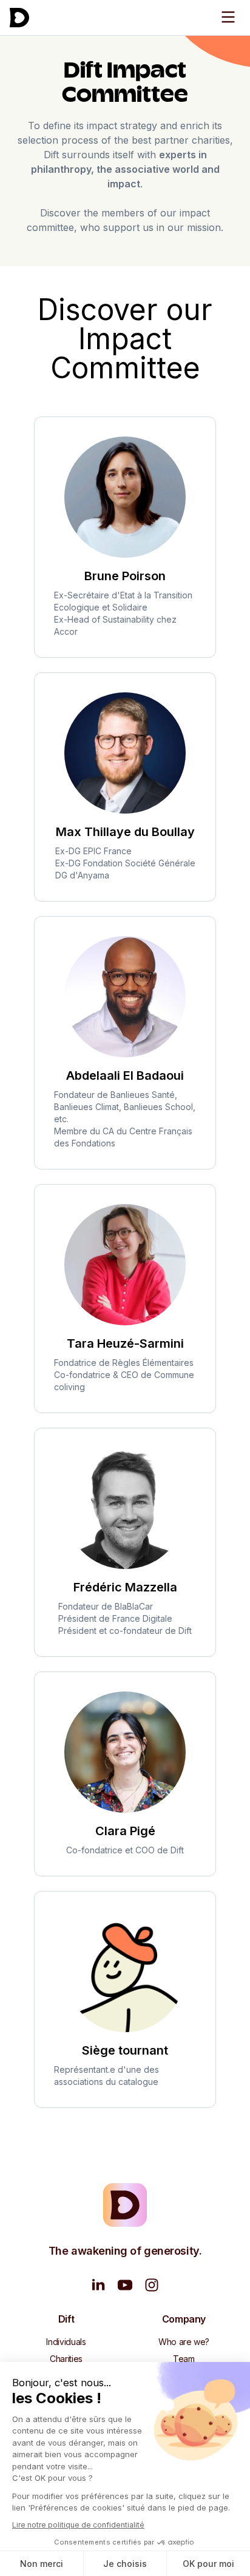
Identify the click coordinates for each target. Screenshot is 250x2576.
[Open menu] (228, 17)
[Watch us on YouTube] (125, 2285)
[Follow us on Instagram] (152, 2285)
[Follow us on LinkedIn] (98, 2285)
